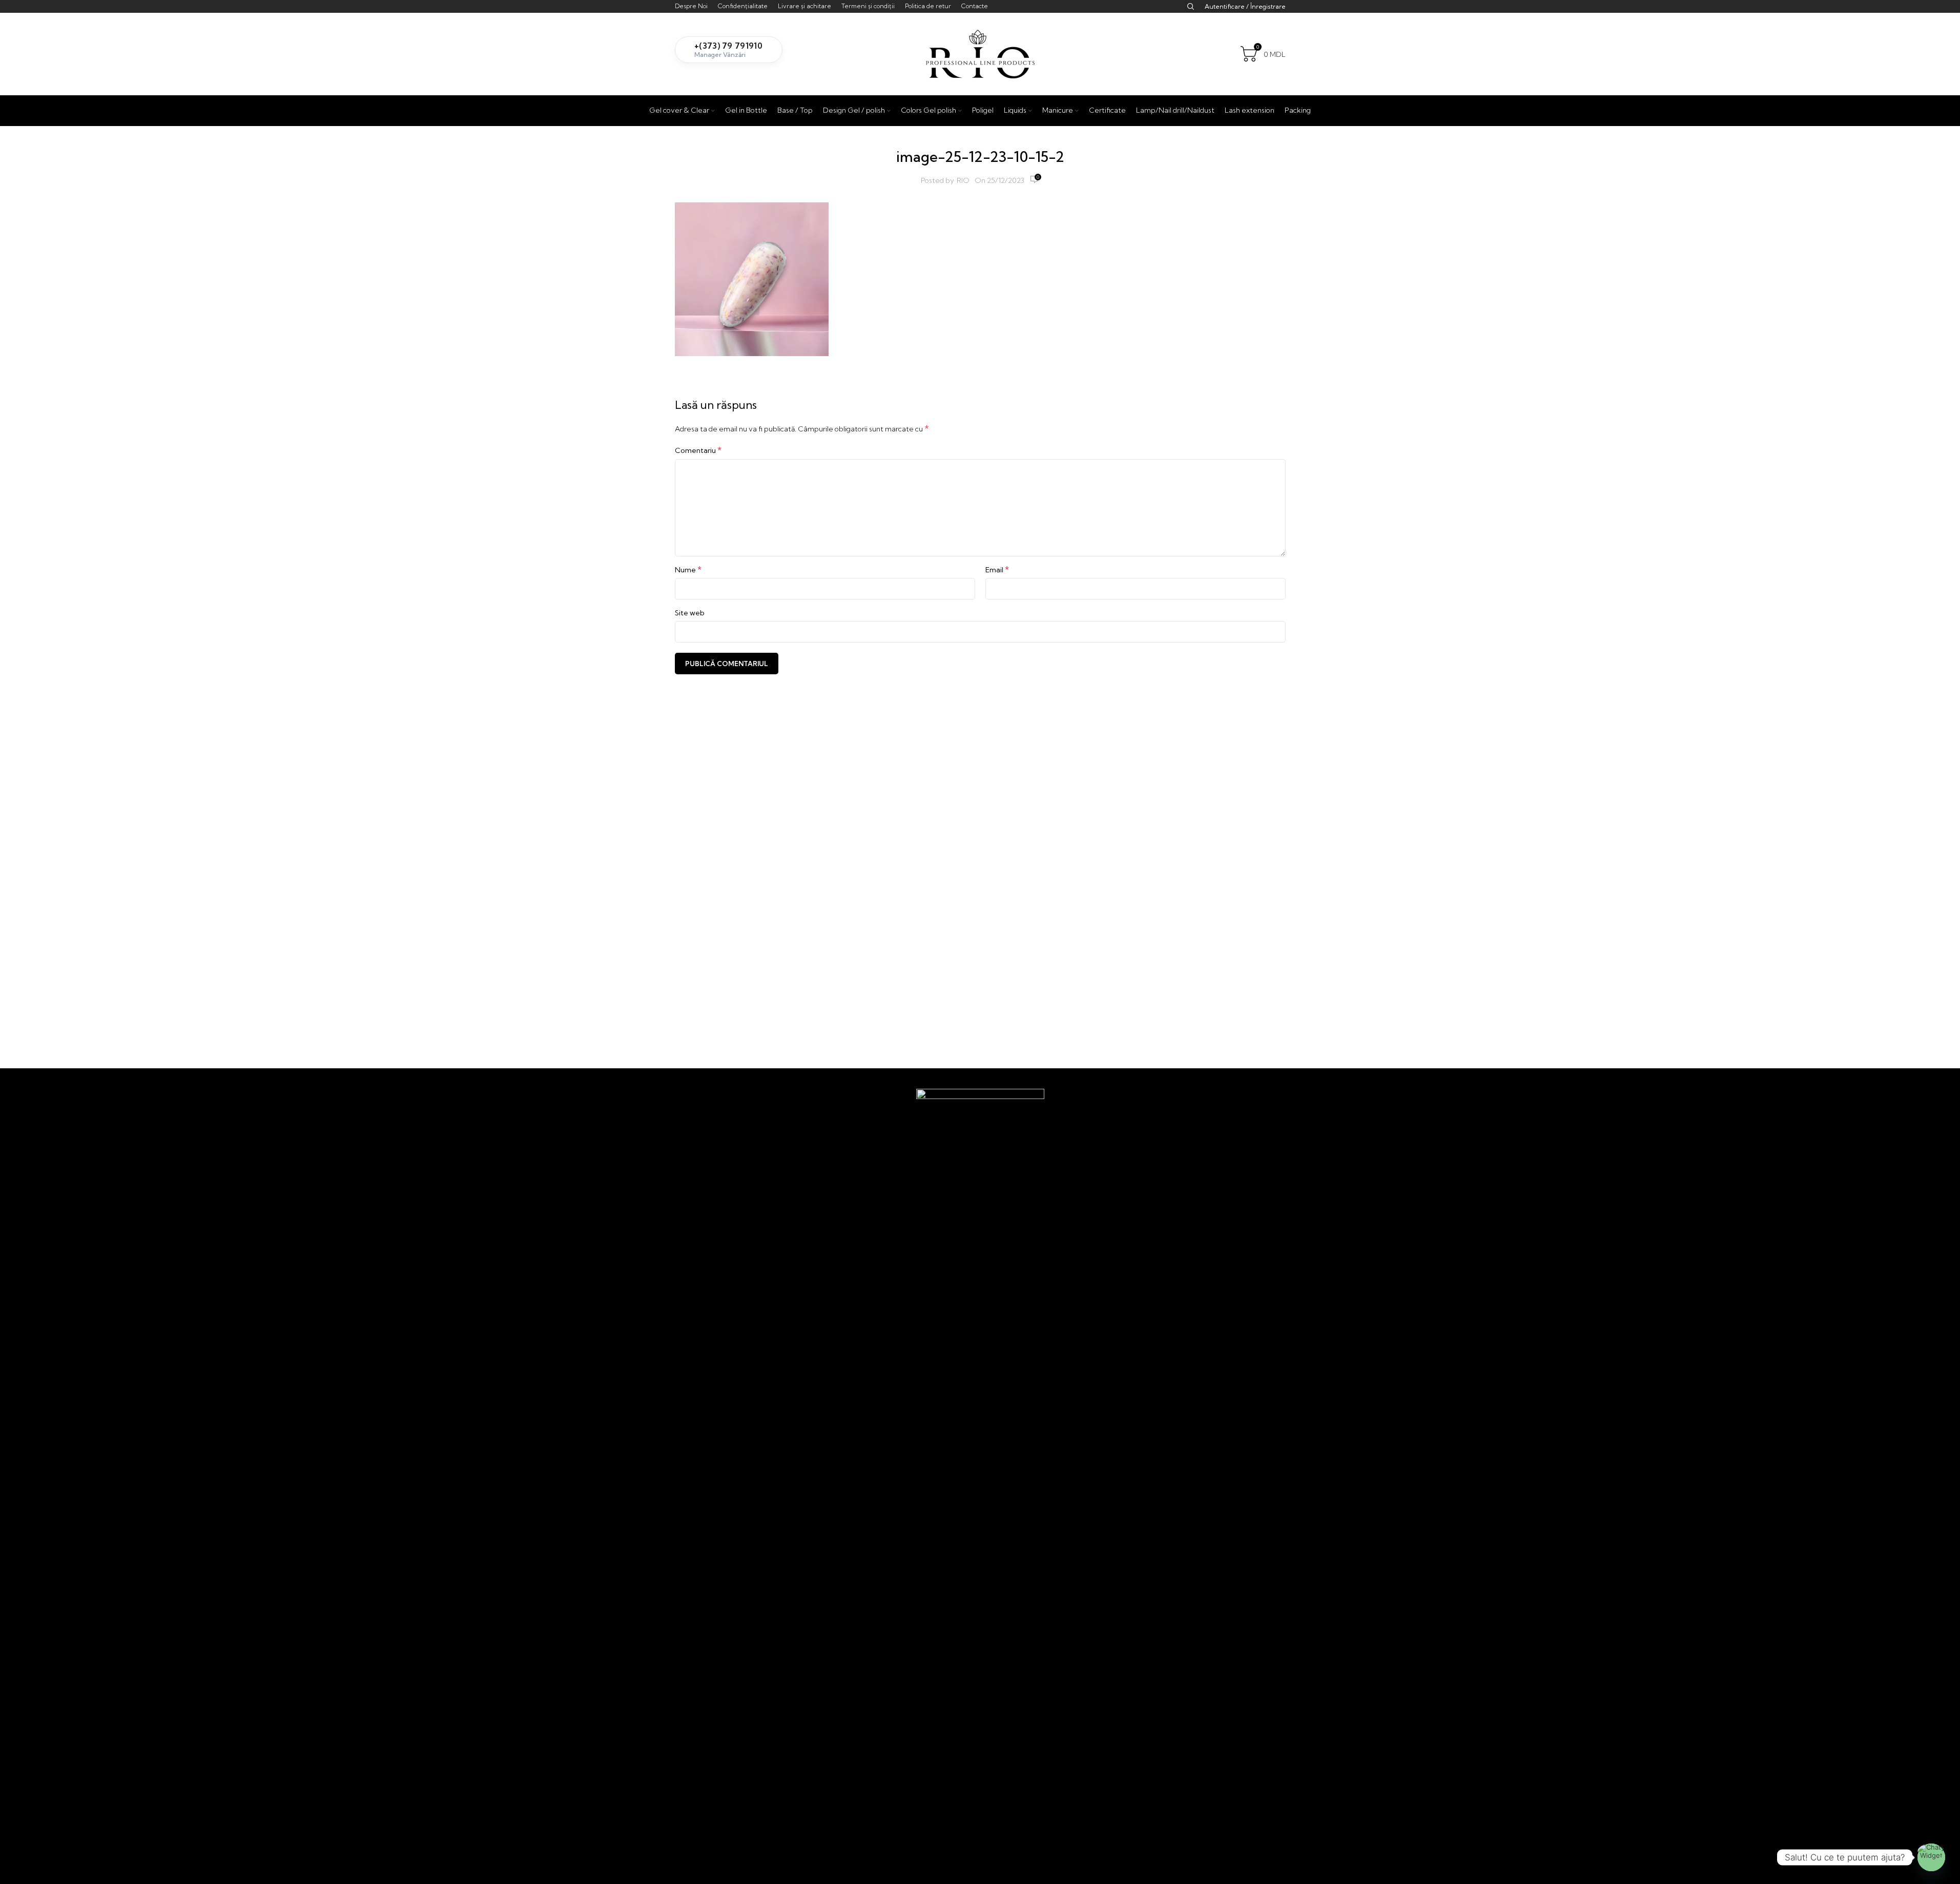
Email (997, 569)
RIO (963, 180)
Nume (688, 569)
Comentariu (698, 450)
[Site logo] (980, 53)
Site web (690, 613)
